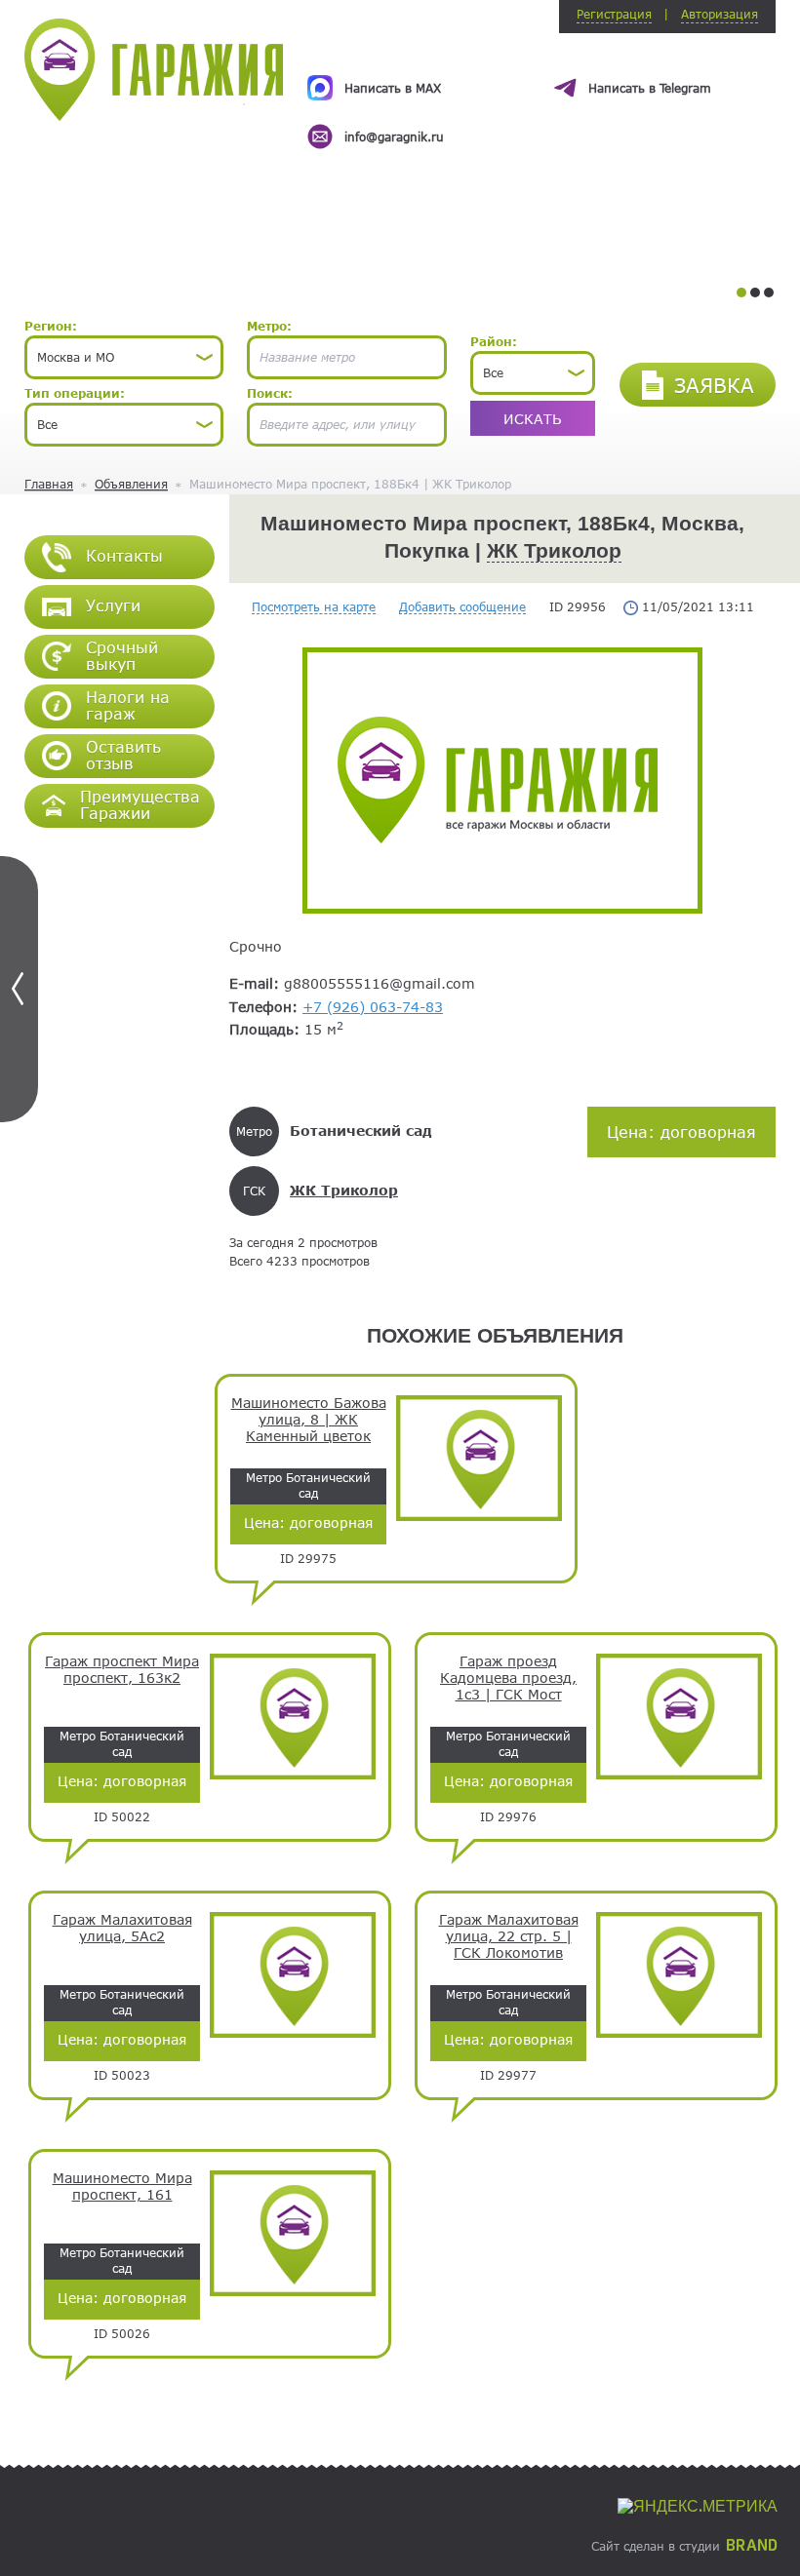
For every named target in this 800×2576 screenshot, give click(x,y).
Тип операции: (75, 393)
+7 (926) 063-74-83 (373, 1007)
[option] (541, 95)
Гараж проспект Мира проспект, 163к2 (122, 1670)
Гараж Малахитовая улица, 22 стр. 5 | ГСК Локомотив (509, 1936)
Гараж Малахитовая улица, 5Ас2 (122, 1928)
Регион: (51, 326)
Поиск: (270, 393)
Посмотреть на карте (314, 606)
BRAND (752, 2546)
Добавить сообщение (462, 606)
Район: (494, 341)
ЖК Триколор (554, 550)
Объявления (131, 484)
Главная (49, 484)
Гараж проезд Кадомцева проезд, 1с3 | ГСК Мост (508, 1678)
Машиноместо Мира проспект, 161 (122, 2186)
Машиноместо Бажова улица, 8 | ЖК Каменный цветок (309, 1420)
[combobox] (124, 357)
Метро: (269, 326)
